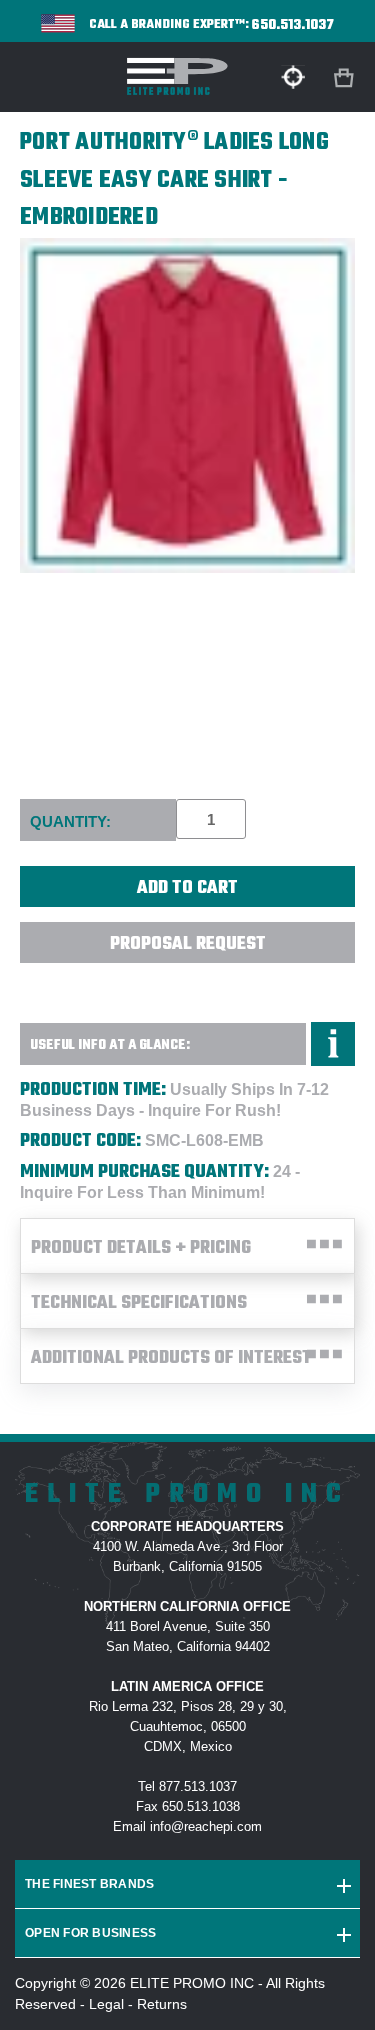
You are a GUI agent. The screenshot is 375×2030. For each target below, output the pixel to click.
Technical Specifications (139, 1303)
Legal (106, 2004)
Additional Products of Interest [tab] (171, 1358)
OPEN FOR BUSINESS (90, 1933)
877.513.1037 (198, 1786)
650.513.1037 (293, 25)
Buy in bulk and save (188, 986)
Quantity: (70, 821)
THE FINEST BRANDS (89, 1884)
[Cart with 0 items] (346, 78)
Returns (162, 2004)
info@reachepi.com (206, 1826)
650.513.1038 (201, 1806)
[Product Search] (293, 77)
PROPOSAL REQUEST (188, 944)
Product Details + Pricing (141, 1248)
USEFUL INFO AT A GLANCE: (110, 1045)
